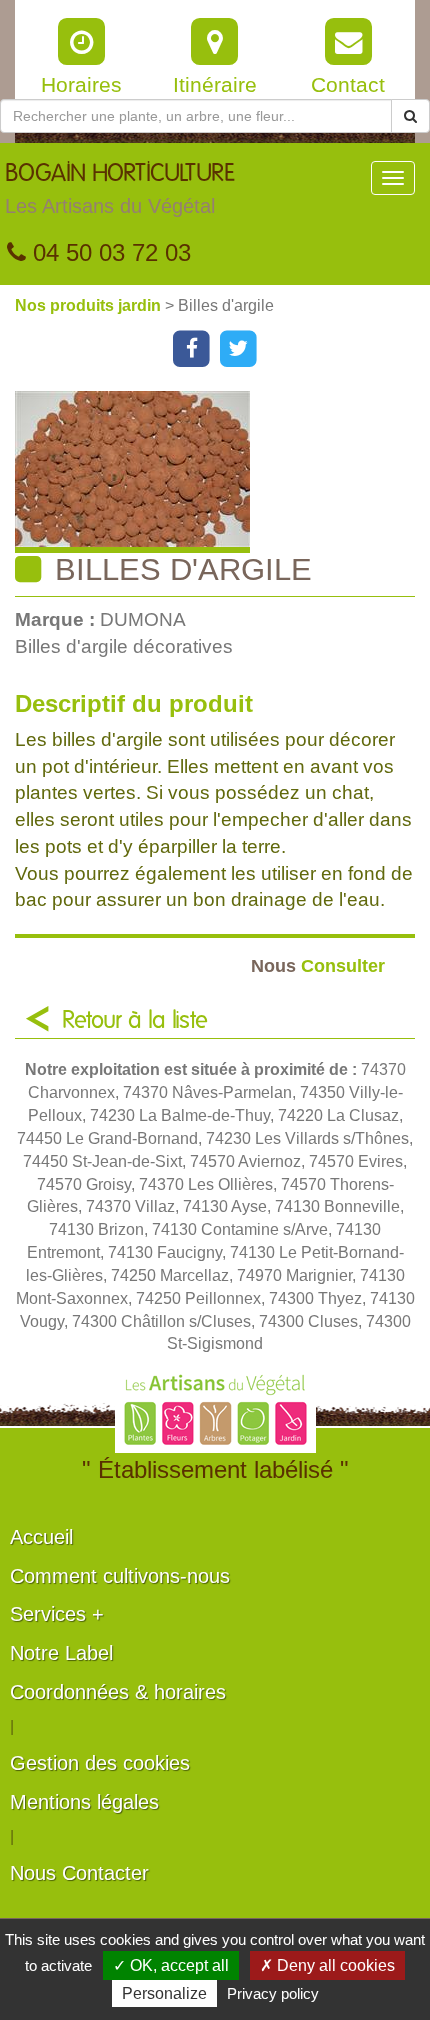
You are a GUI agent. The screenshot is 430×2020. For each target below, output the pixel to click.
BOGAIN (120, 189)
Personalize (164, 1993)
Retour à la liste (135, 1021)
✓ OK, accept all (171, 1965)
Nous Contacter (79, 1873)
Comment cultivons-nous (120, 1576)
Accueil (41, 1537)
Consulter (318, 965)
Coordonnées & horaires (118, 1692)
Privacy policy (273, 1993)
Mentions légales (84, 1802)
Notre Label (61, 1653)
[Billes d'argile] (222, 472)
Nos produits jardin (90, 305)
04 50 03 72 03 (108, 252)
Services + (57, 1614)
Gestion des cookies (100, 1763)
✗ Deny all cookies (327, 1965)
